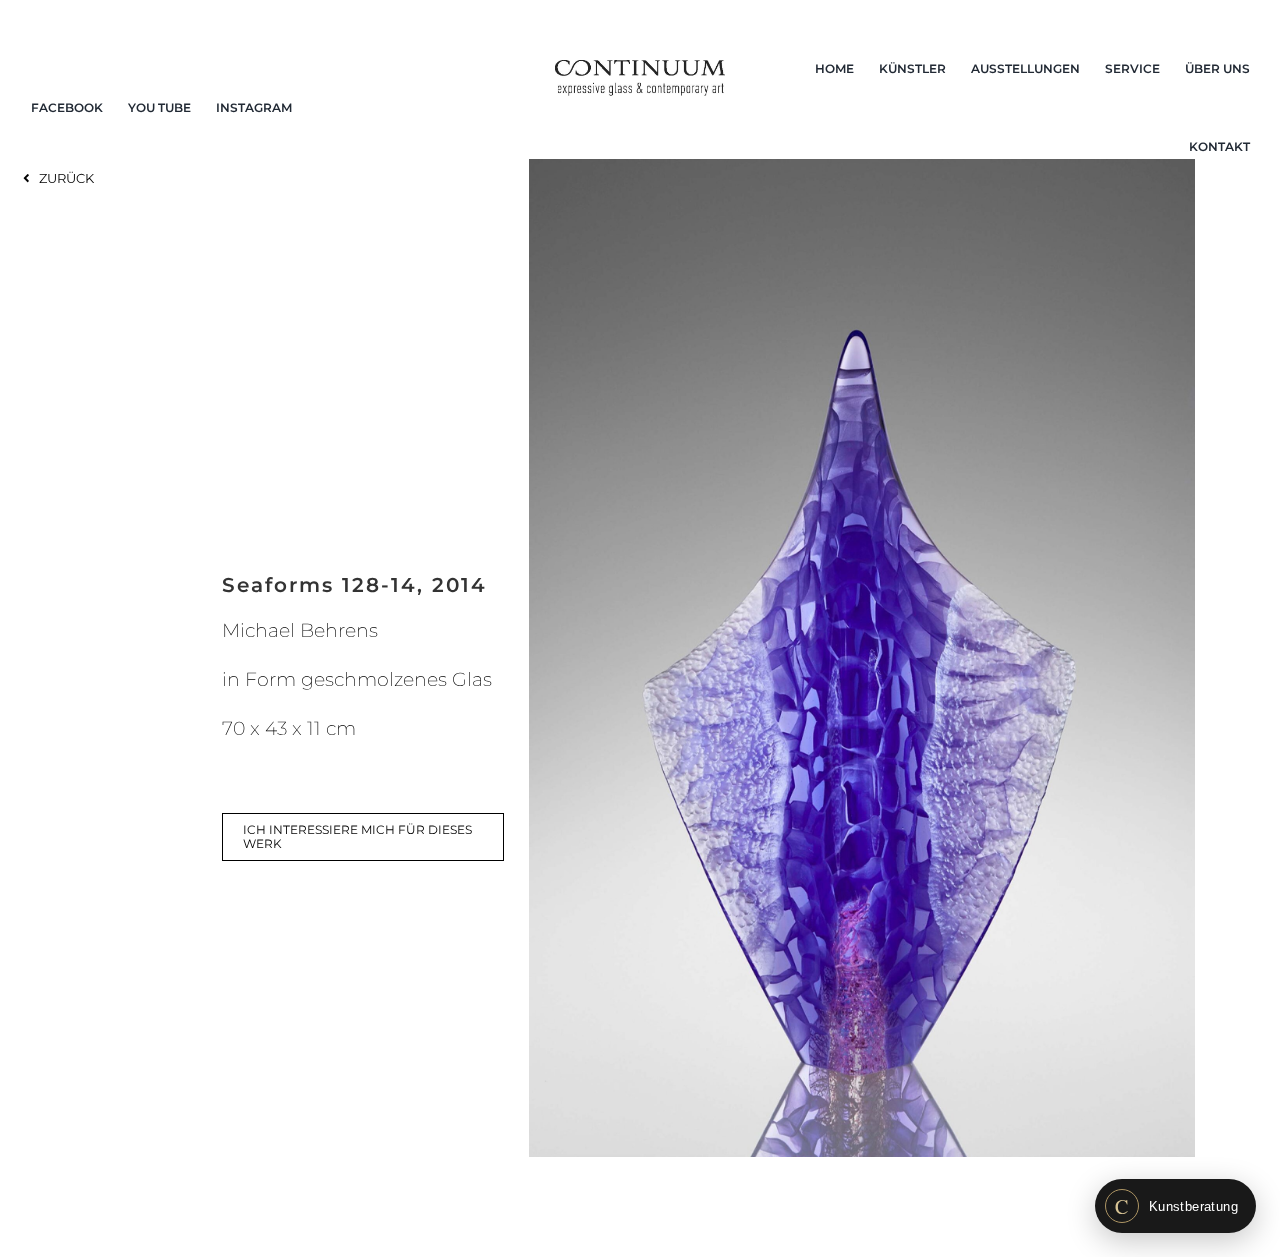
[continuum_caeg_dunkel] (640, 68)
